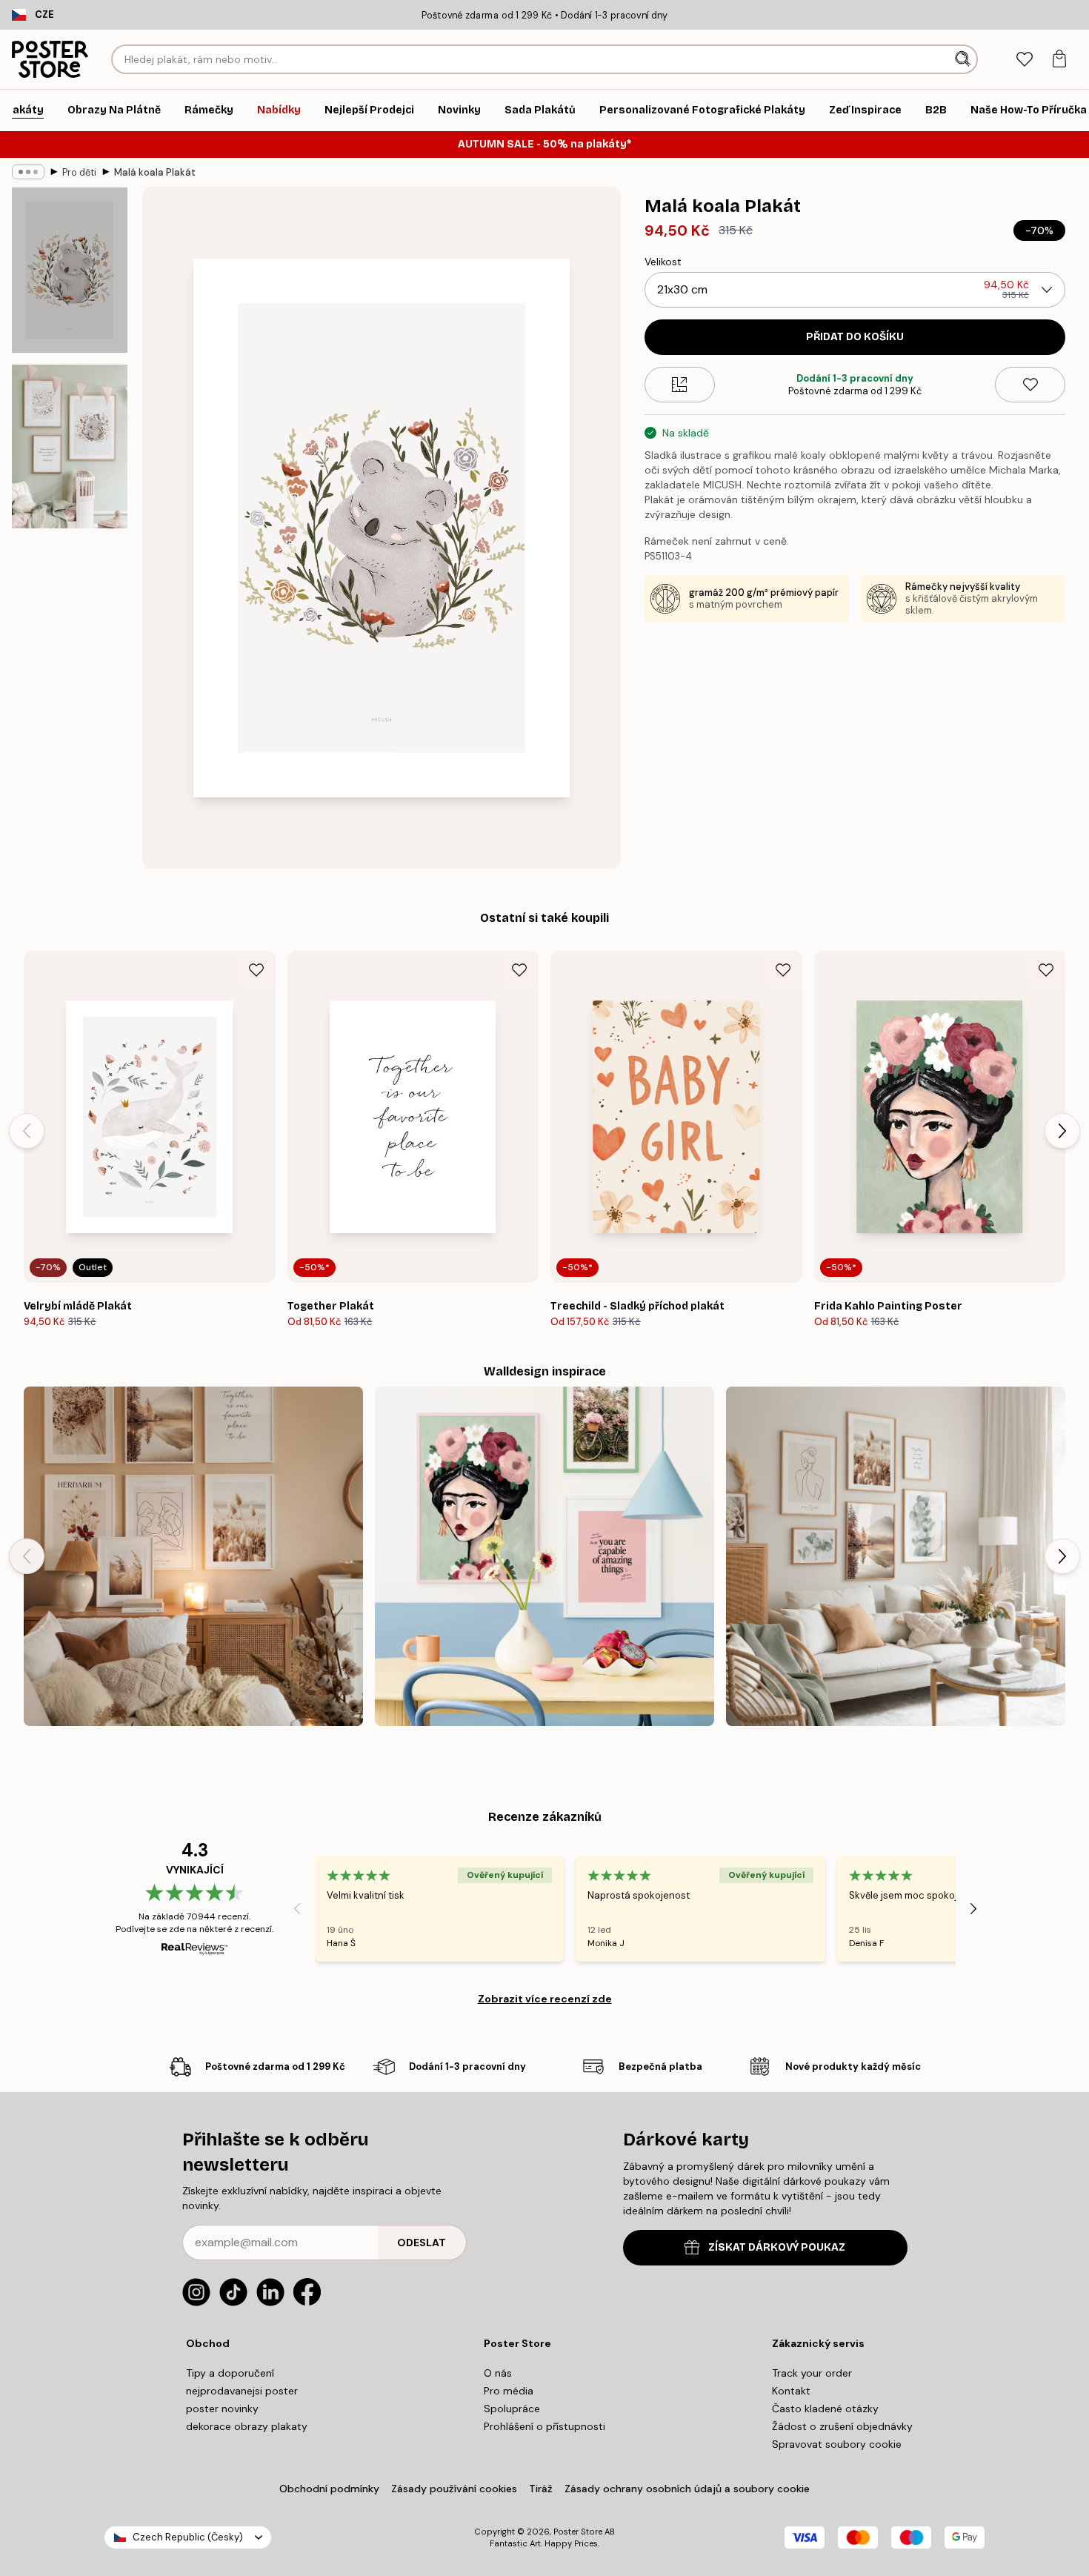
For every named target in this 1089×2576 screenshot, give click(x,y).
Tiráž (541, 2489)
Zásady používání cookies (454, 2489)
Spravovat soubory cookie (837, 2444)
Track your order (812, 2373)
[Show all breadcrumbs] (28, 172)
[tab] (1024, 60)
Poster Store (578, 2532)
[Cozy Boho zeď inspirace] (193, 1556)
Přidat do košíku (855, 337)
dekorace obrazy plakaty (247, 2426)
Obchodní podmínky (329, 2489)
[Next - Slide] (1062, 1131)
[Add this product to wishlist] (1030, 385)
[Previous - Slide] (27, 1131)
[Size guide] (680, 385)
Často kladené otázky (825, 2409)
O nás (498, 2373)
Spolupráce (512, 2409)
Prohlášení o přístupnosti (544, 2426)
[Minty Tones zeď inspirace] (896, 1556)
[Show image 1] (70, 270)
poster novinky (222, 2409)
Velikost (663, 262)
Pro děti (79, 172)
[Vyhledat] (964, 59)
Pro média (509, 2391)
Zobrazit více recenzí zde (545, 1999)
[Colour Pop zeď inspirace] (544, 1556)
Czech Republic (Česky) (188, 2537)
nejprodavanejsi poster (242, 2391)
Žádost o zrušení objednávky (842, 2426)
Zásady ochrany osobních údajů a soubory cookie (687, 2489)
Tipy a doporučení (230, 2373)
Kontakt (791, 2391)
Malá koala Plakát (155, 172)
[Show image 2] (70, 447)
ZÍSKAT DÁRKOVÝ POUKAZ (777, 2247)
